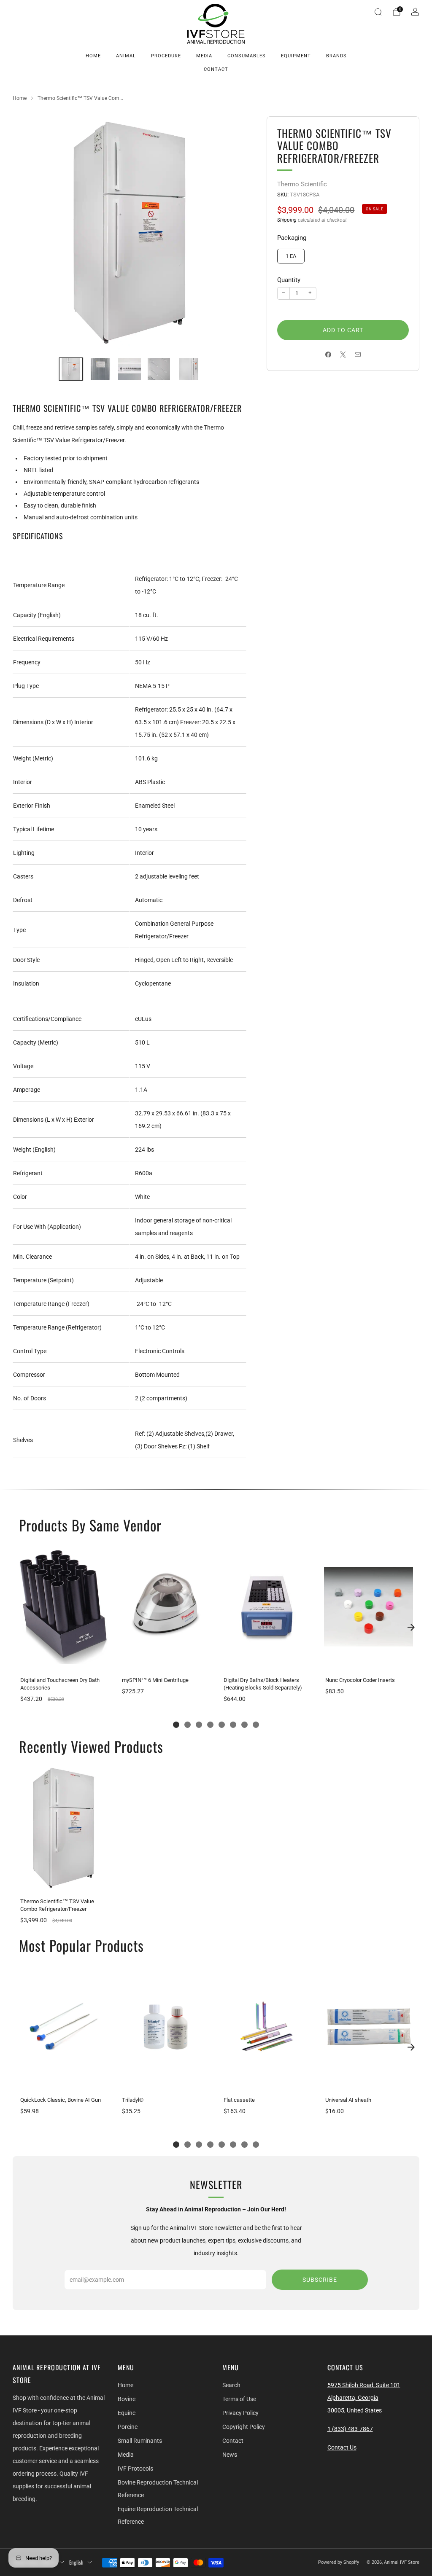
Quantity (289, 280)
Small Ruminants (140, 2441)
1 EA (291, 256)
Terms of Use (239, 2399)
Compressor (29, 1375)
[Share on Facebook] (328, 355)
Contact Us (342, 2447)
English (76, 2562)
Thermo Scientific (302, 184)
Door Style (26, 960)
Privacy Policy (240, 2413)
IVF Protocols (135, 2469)
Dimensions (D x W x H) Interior (53, 722)
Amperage (27, 1090)
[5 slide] (222, 1725)
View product (63, 1661)
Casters (23, 876)
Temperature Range (39, 585)
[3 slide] (199, 1725)
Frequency (27, 662)
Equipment (296, 56)
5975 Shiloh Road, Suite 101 (364, 2385)
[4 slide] (210, 1725)
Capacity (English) (37, 615)
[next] (411, 1627)
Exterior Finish (32, 806)
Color (20, 1197)
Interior (23, 782)
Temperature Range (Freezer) (51, 1304)
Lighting (24, 853)
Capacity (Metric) (36, 1042)
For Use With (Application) (47, 1227)
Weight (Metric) (33, 758)
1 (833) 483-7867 (350, 2429)
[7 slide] (244, 1725)
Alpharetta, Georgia (353, 2398)
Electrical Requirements (44, 639)
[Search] (378, 12)
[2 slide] (188, 1725)
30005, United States (355, 2410)
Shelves (23, 1440)
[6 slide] (233, 1725)
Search (231, 2385)
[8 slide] (256, 1725)
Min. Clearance (32, 1257)
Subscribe (320, 2280)
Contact (216, 69)
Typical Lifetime (34, 829)
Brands (336, 56)
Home (93, 56)
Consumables (247, 56)
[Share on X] (343, 355)
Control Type (30, 1351)
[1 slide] (176, 1725)
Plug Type (26, 686)
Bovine (127, 2399)
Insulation (26, 983)
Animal (126, 56)
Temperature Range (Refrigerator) (57, 1327)
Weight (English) (34, 1150)
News (230, 2455)
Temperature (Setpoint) (43, 1280)
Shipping (287, 220)
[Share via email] (358, 355)
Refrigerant (28, 1173)
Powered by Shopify (339, 2562)
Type (19, 930)
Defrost (23, 900)
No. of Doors (30, 1398)
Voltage (23, 1066)
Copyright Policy (244, 2427)
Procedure (166, 56)
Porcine (128, 2427)
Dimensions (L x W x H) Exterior (54, 1120)
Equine (127, 2413)
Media (204, 56)
